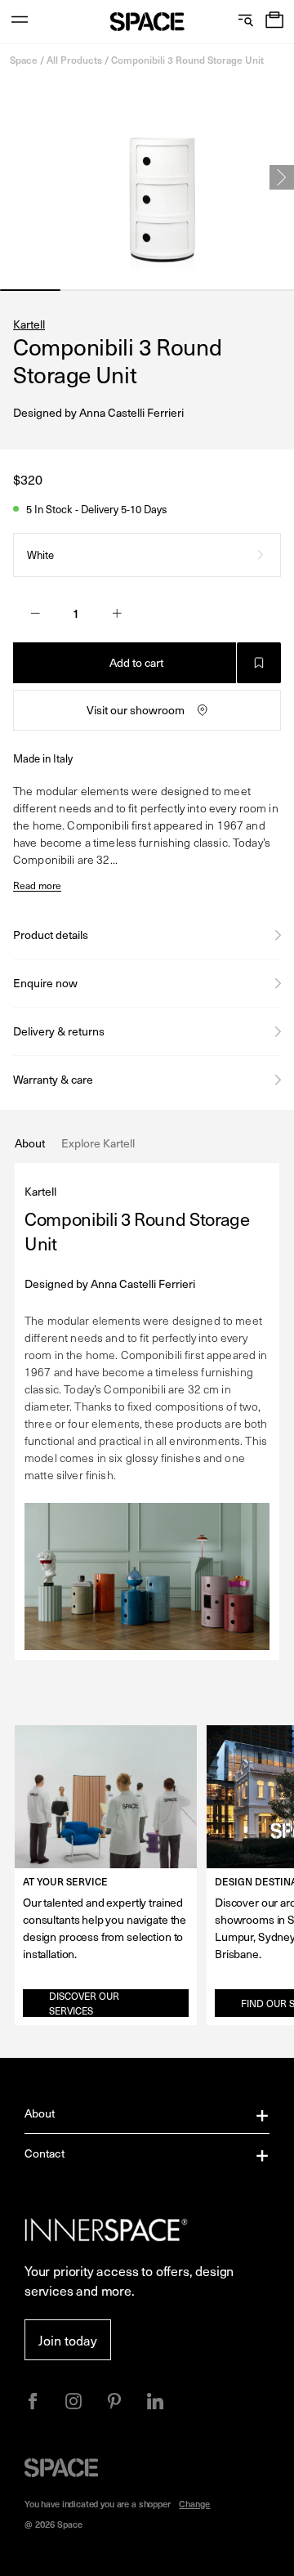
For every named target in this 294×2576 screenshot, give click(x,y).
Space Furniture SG (147, 22)
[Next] (282, 177)
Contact (45, 2153)
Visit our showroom (136, 710)
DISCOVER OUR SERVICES (84, 2003)
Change (194, 2504)
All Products (74, 60)
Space (24, 60)
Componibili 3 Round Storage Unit (187, 60)
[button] (274, 22)
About (40, 2113)
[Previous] (12, 177)
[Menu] (20, 22)
